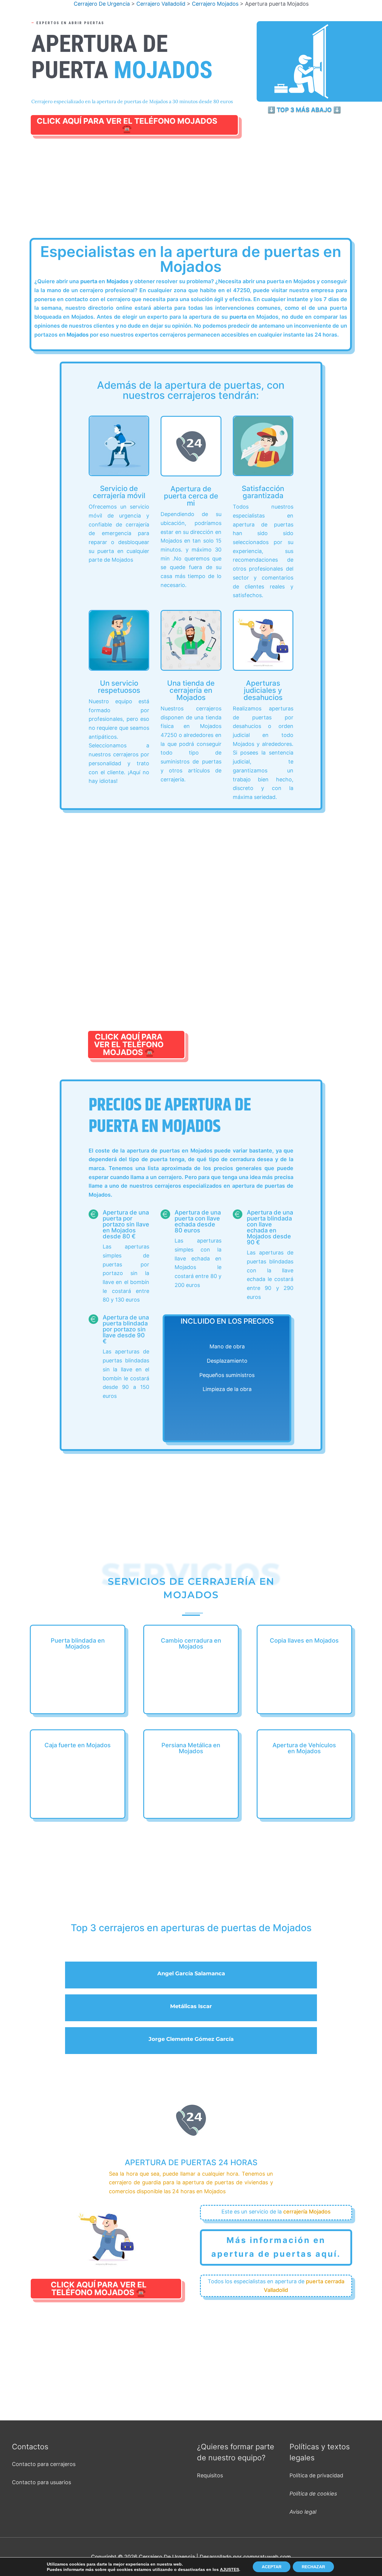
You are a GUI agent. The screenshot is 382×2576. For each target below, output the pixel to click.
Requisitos (210, 2475)
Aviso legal (303, 2512)
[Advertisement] (192, 194)
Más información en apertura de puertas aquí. (276, 2247)
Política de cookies (313, 2494)
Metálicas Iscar (191, 2006)
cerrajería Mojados (307, 2212)
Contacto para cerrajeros (44, 2464)
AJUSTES (229, 2569)
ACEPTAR (272, 2567)
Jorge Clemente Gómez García (191, 2039)
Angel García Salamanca (191, 1974)
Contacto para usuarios (41, 2482)
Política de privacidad (316, 2475)
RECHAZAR (313, 2567)
